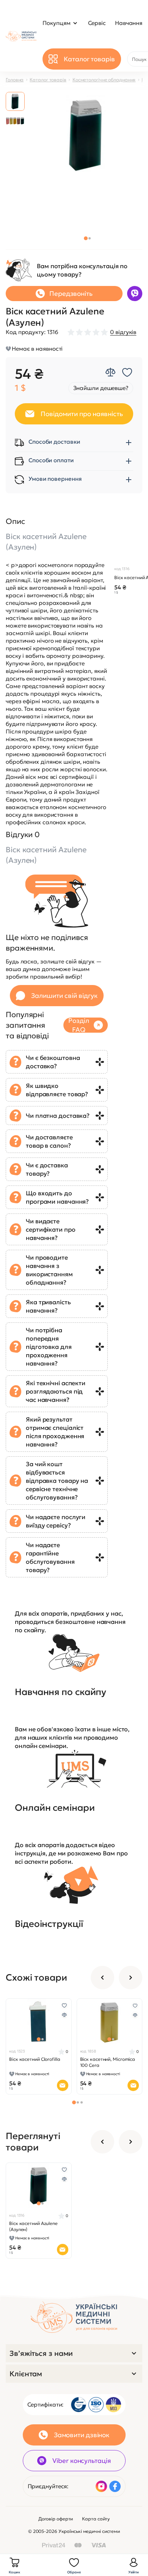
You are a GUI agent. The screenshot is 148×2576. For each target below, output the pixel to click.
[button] (86, 238)
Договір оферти (56, 2519)
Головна (15, 80)
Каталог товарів (48, 80)
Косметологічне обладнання (104, 80)
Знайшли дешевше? (101, 388)
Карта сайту (96, 2519)
